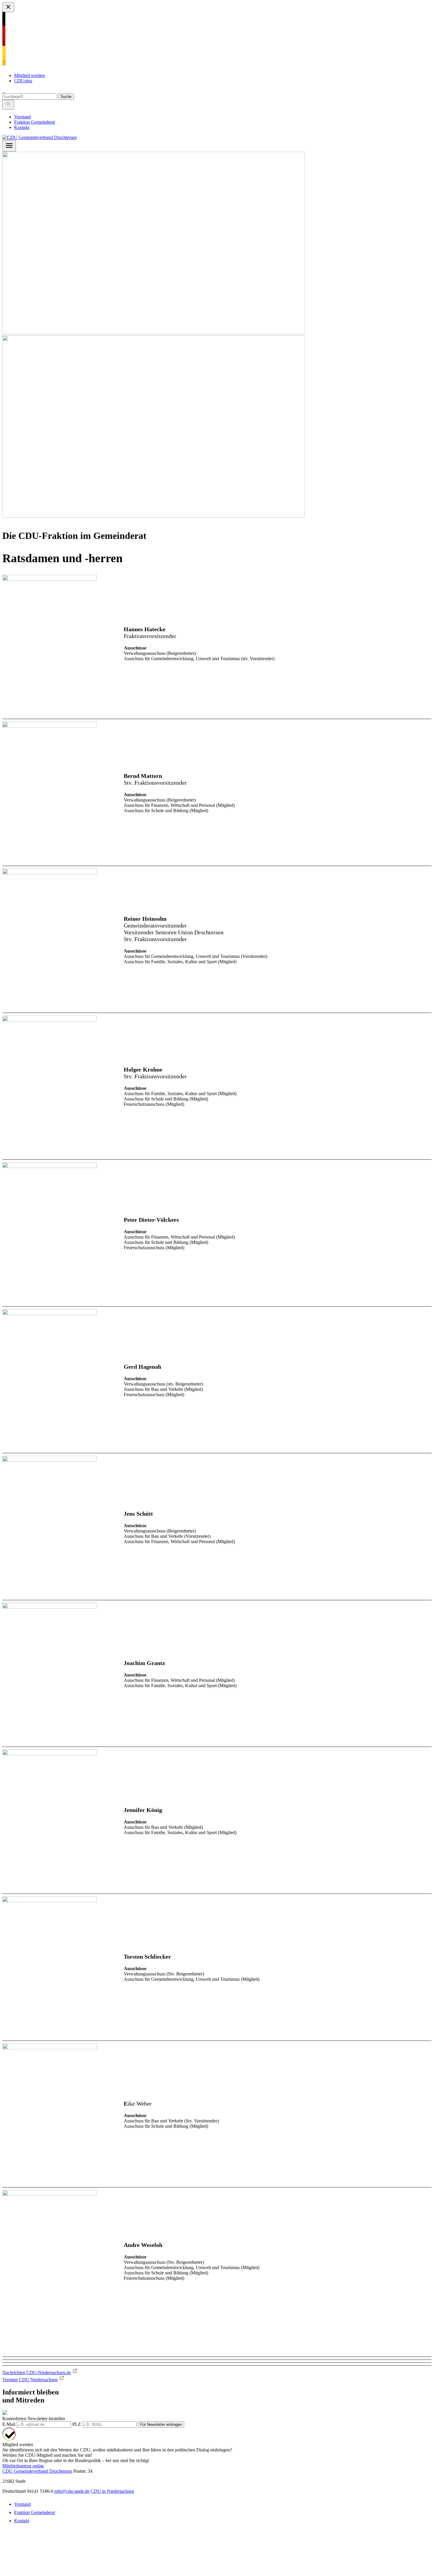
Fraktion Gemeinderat (35, 122)
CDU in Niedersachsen (112, 2491)
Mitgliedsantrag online (23, 2466)
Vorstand (22, 117)
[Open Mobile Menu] (9, 146)
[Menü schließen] (8, 7)
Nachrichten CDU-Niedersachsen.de (37, 2373)
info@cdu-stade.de (72, 2491)
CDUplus (23, 81)
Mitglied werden (30, 75)
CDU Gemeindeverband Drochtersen (37, 2471)
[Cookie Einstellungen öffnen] (47, 2571)
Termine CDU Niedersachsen (30, 2380)
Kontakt (22, 127)
